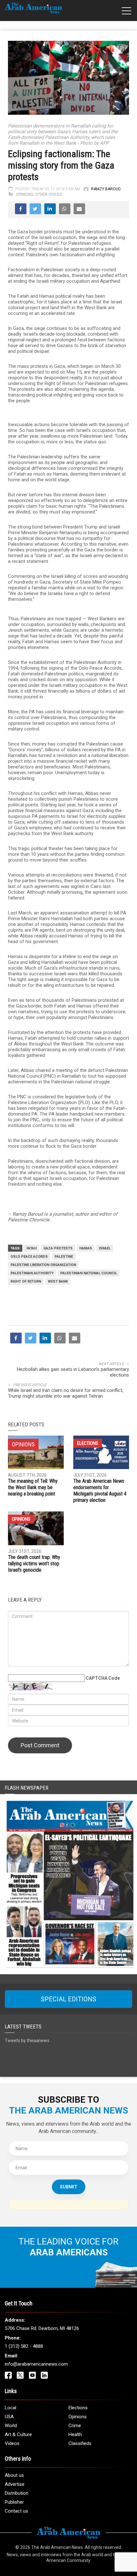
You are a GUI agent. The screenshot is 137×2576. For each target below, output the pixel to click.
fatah (32, 1248)
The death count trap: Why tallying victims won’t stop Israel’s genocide (34, 1564)
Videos (12, 2443)
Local (11, 2408)
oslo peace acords (29, 1257)
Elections (88, 1443)
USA (9, 2417)
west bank (58, 1281)
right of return (26, 1281)
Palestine (64, 1257)
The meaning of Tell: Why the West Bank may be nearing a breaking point (33, 1487)
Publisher (14, 2502)
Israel (105, 1248)
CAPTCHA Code (103, 1678)
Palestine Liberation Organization (43, 1265)
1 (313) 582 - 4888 (24, 2346)
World (11, 2426)
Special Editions (68, 1999)
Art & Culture (18, 2434)
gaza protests (58, 1248)
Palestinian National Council (89, 1273)
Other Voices (48, 194)
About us (14, 2475)
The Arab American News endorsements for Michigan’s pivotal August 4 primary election (100, 1491)
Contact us (16, 2511)
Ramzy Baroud (106, 189)
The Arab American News (57, 2547)
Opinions (25, 194)
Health (75, 2434)
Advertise (15, 2484)
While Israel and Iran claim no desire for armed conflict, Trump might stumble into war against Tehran (66, 1393)
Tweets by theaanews (27, 2041)
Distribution (17, 2493)
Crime (75, 2426)
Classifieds (80, 2443)
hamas (86, 1248)
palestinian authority (32, 1273)
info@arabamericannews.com (36, 2364)
